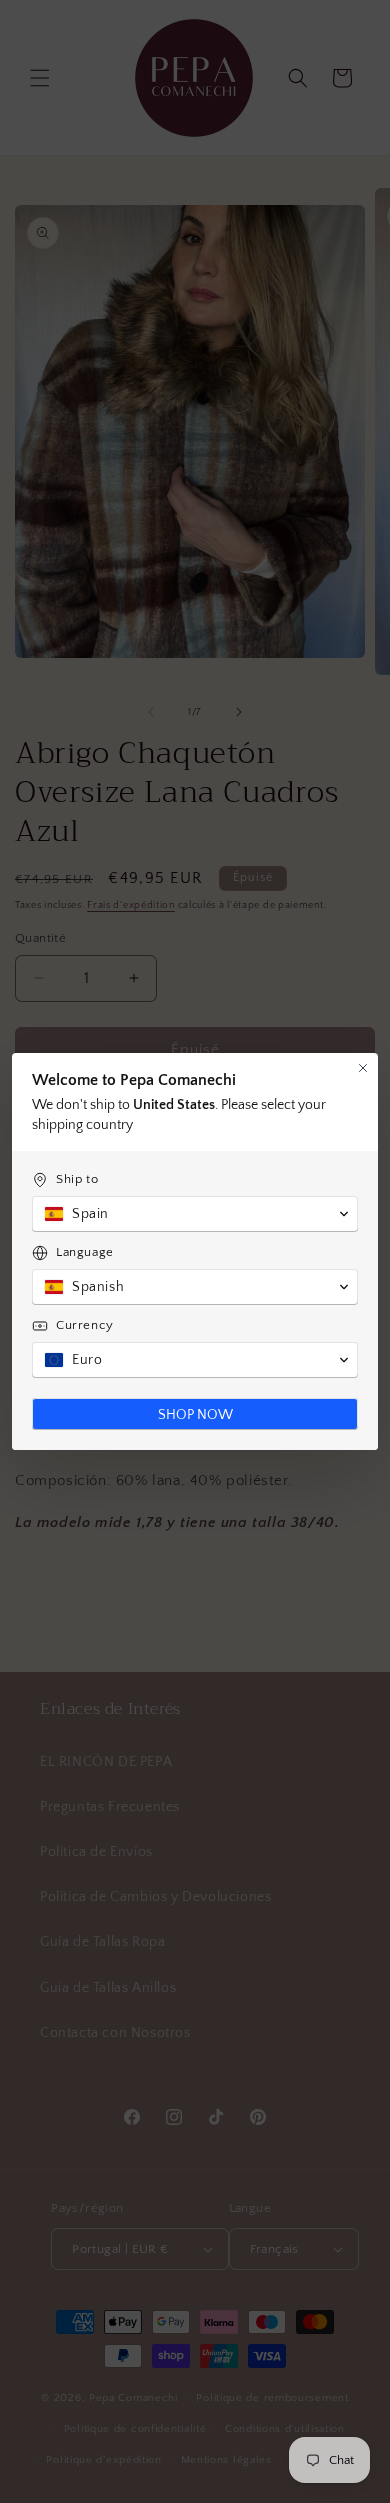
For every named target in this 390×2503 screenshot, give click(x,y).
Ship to (77, 1179)
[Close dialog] (363, 1068)
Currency (85, 1325)
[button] (195, 1214)
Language (85, 1252)
